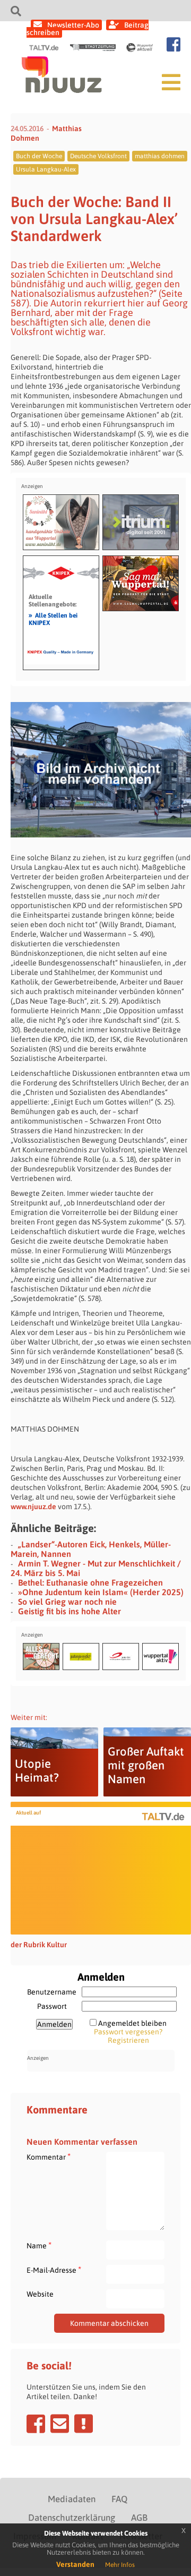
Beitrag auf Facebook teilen (36, 2424)
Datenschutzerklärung (72, 2518)
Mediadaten (72, 2499)
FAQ (119, 2499)
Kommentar (49, 2157)
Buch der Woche (39, 156)
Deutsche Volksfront (98, 156)
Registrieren (128, 2040)
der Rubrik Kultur (39, 1945)
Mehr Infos (120, 2565)
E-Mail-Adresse (54, 2270)
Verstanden (75, 2564)
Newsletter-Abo (73, 25)
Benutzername (52, 1992)
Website (40, 2294)
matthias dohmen (160, 156)
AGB (139, 2518)
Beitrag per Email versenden (60, 2424)
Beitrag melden (84, 2424)
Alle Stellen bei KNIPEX (53, 619)
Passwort (52, 2006)
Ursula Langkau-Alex (46, 169)
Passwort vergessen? (128, 2032)
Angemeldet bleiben (132, 2023)
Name (39, 2245)
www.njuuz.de (33, 1507)
